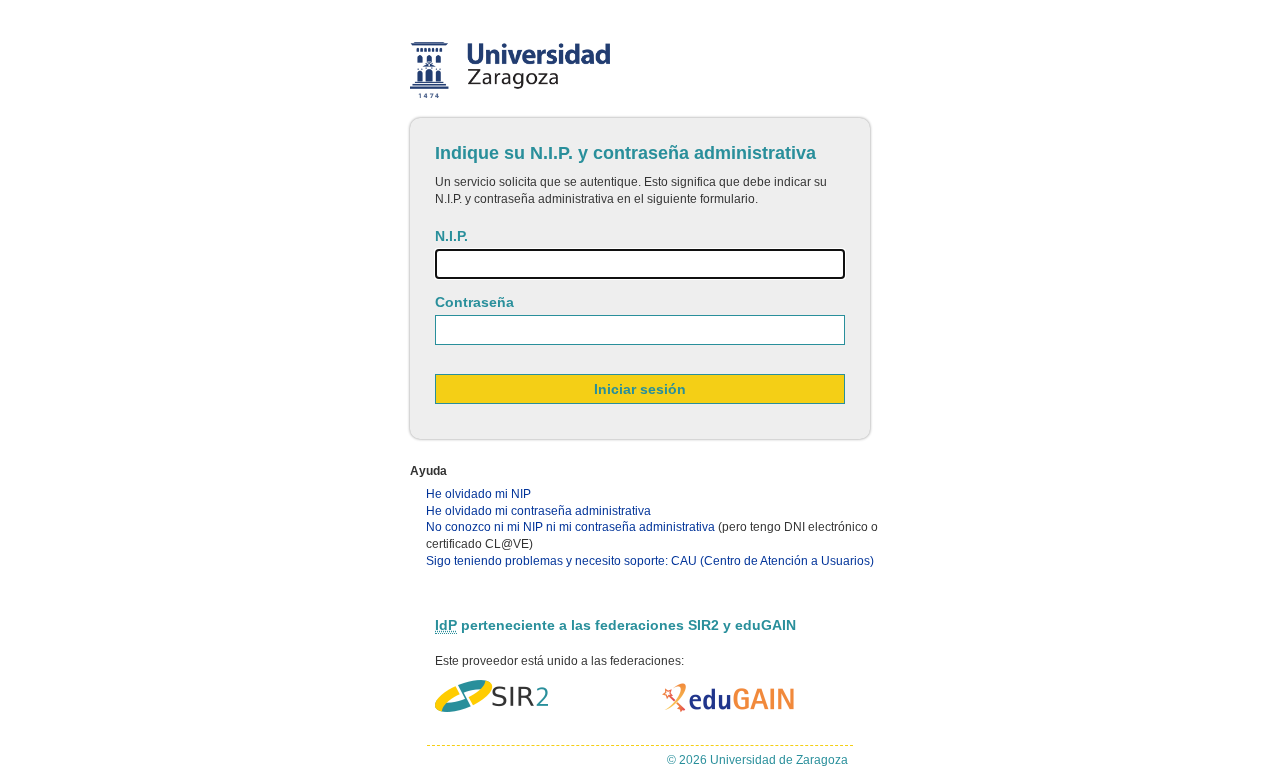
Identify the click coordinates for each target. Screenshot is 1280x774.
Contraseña (474, 302)
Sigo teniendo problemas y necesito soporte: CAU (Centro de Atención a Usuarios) (650, 561)
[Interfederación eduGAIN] (729, 697)
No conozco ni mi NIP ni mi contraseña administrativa (570, 527)
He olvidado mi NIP (478, 494)
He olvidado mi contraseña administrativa (538, 511)
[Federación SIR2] (491, 697)
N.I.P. (451, 236)
